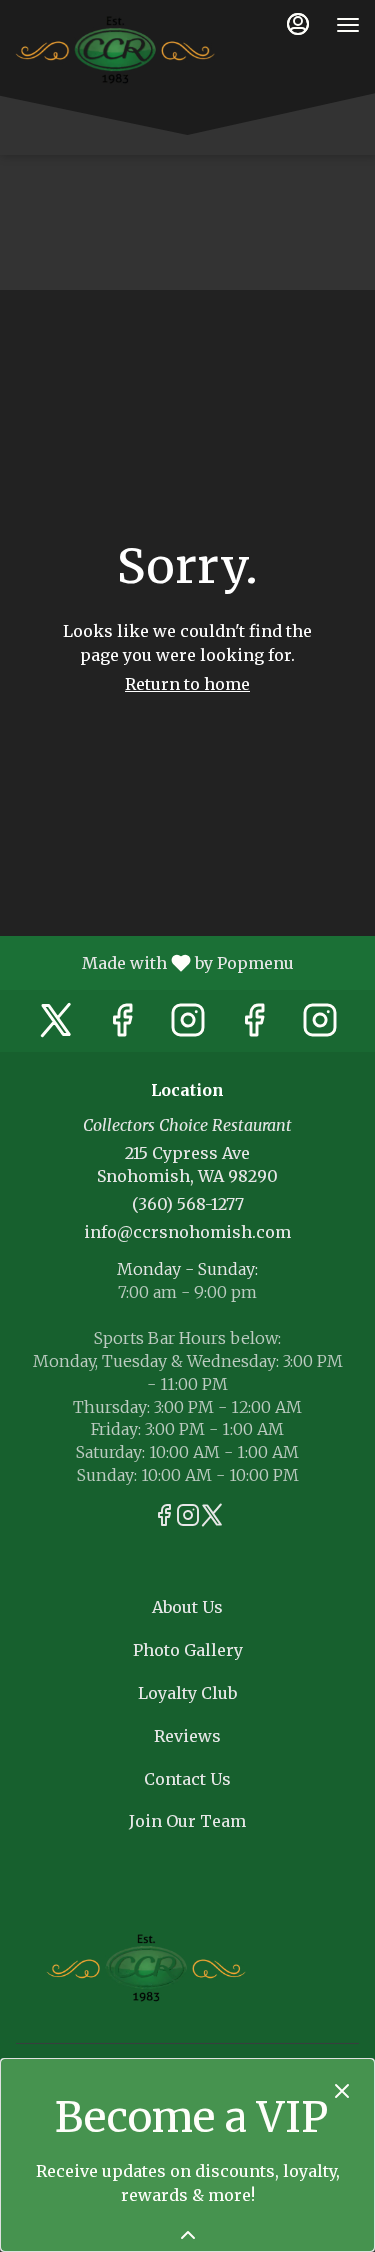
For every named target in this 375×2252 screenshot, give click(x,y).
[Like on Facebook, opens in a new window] (122, 1025)
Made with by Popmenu (154, 962)
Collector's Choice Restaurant (146, 1968)
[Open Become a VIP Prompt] (188, 2235)
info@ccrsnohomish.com (187, 1232)
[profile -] (298, 24)
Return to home (187, 684)
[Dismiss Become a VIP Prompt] (342, 2091)
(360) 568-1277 (188, 1204)
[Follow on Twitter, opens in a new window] (56, 1025)
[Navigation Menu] (348, 25)
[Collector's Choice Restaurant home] (115, 50)
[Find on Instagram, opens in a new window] (188, 1025)
